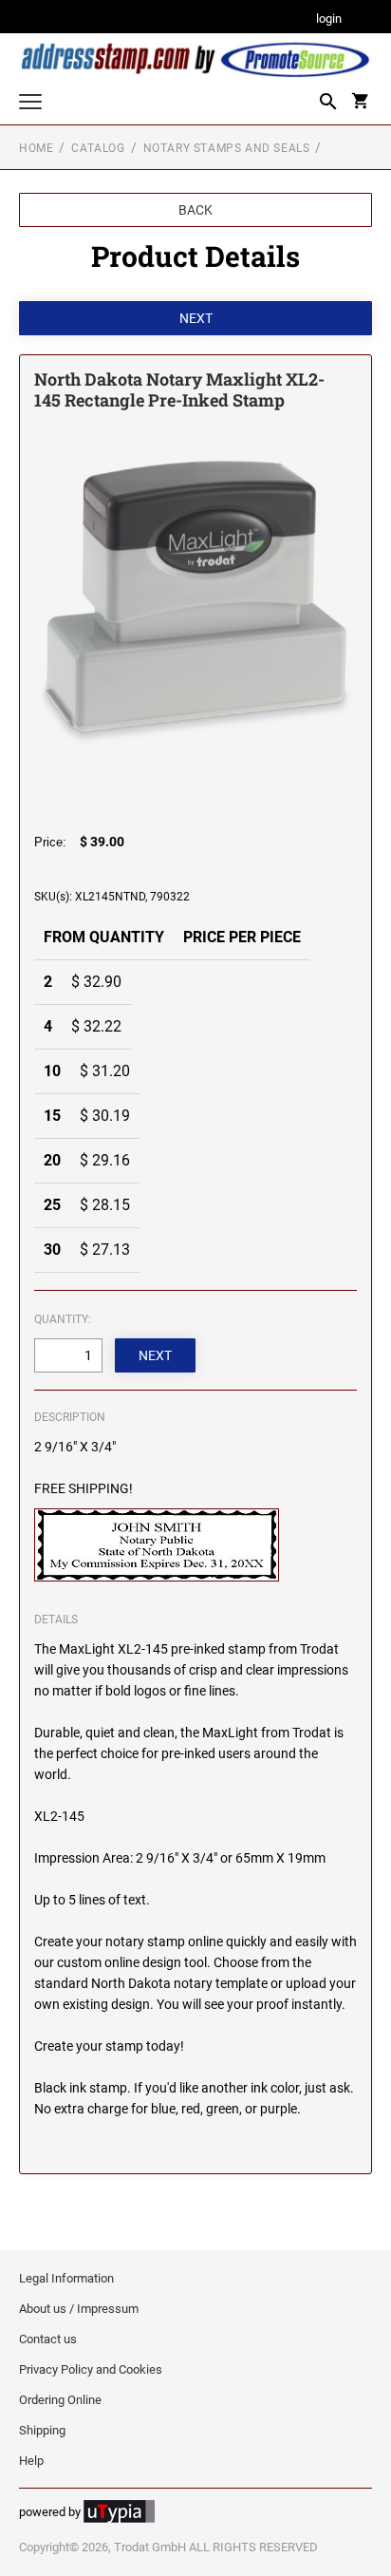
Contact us (48, 2339)
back (195, 210)
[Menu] (30, 104)
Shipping (42, 2430)
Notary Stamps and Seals (227, 148)
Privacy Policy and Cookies (91, 2369)
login (329, 19)
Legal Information (66, 2278)
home (36, 148)
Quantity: (63, 1319)
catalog (98, 148)
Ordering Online (60, 2400)
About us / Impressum (79, 2309)
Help (31, 2461)
